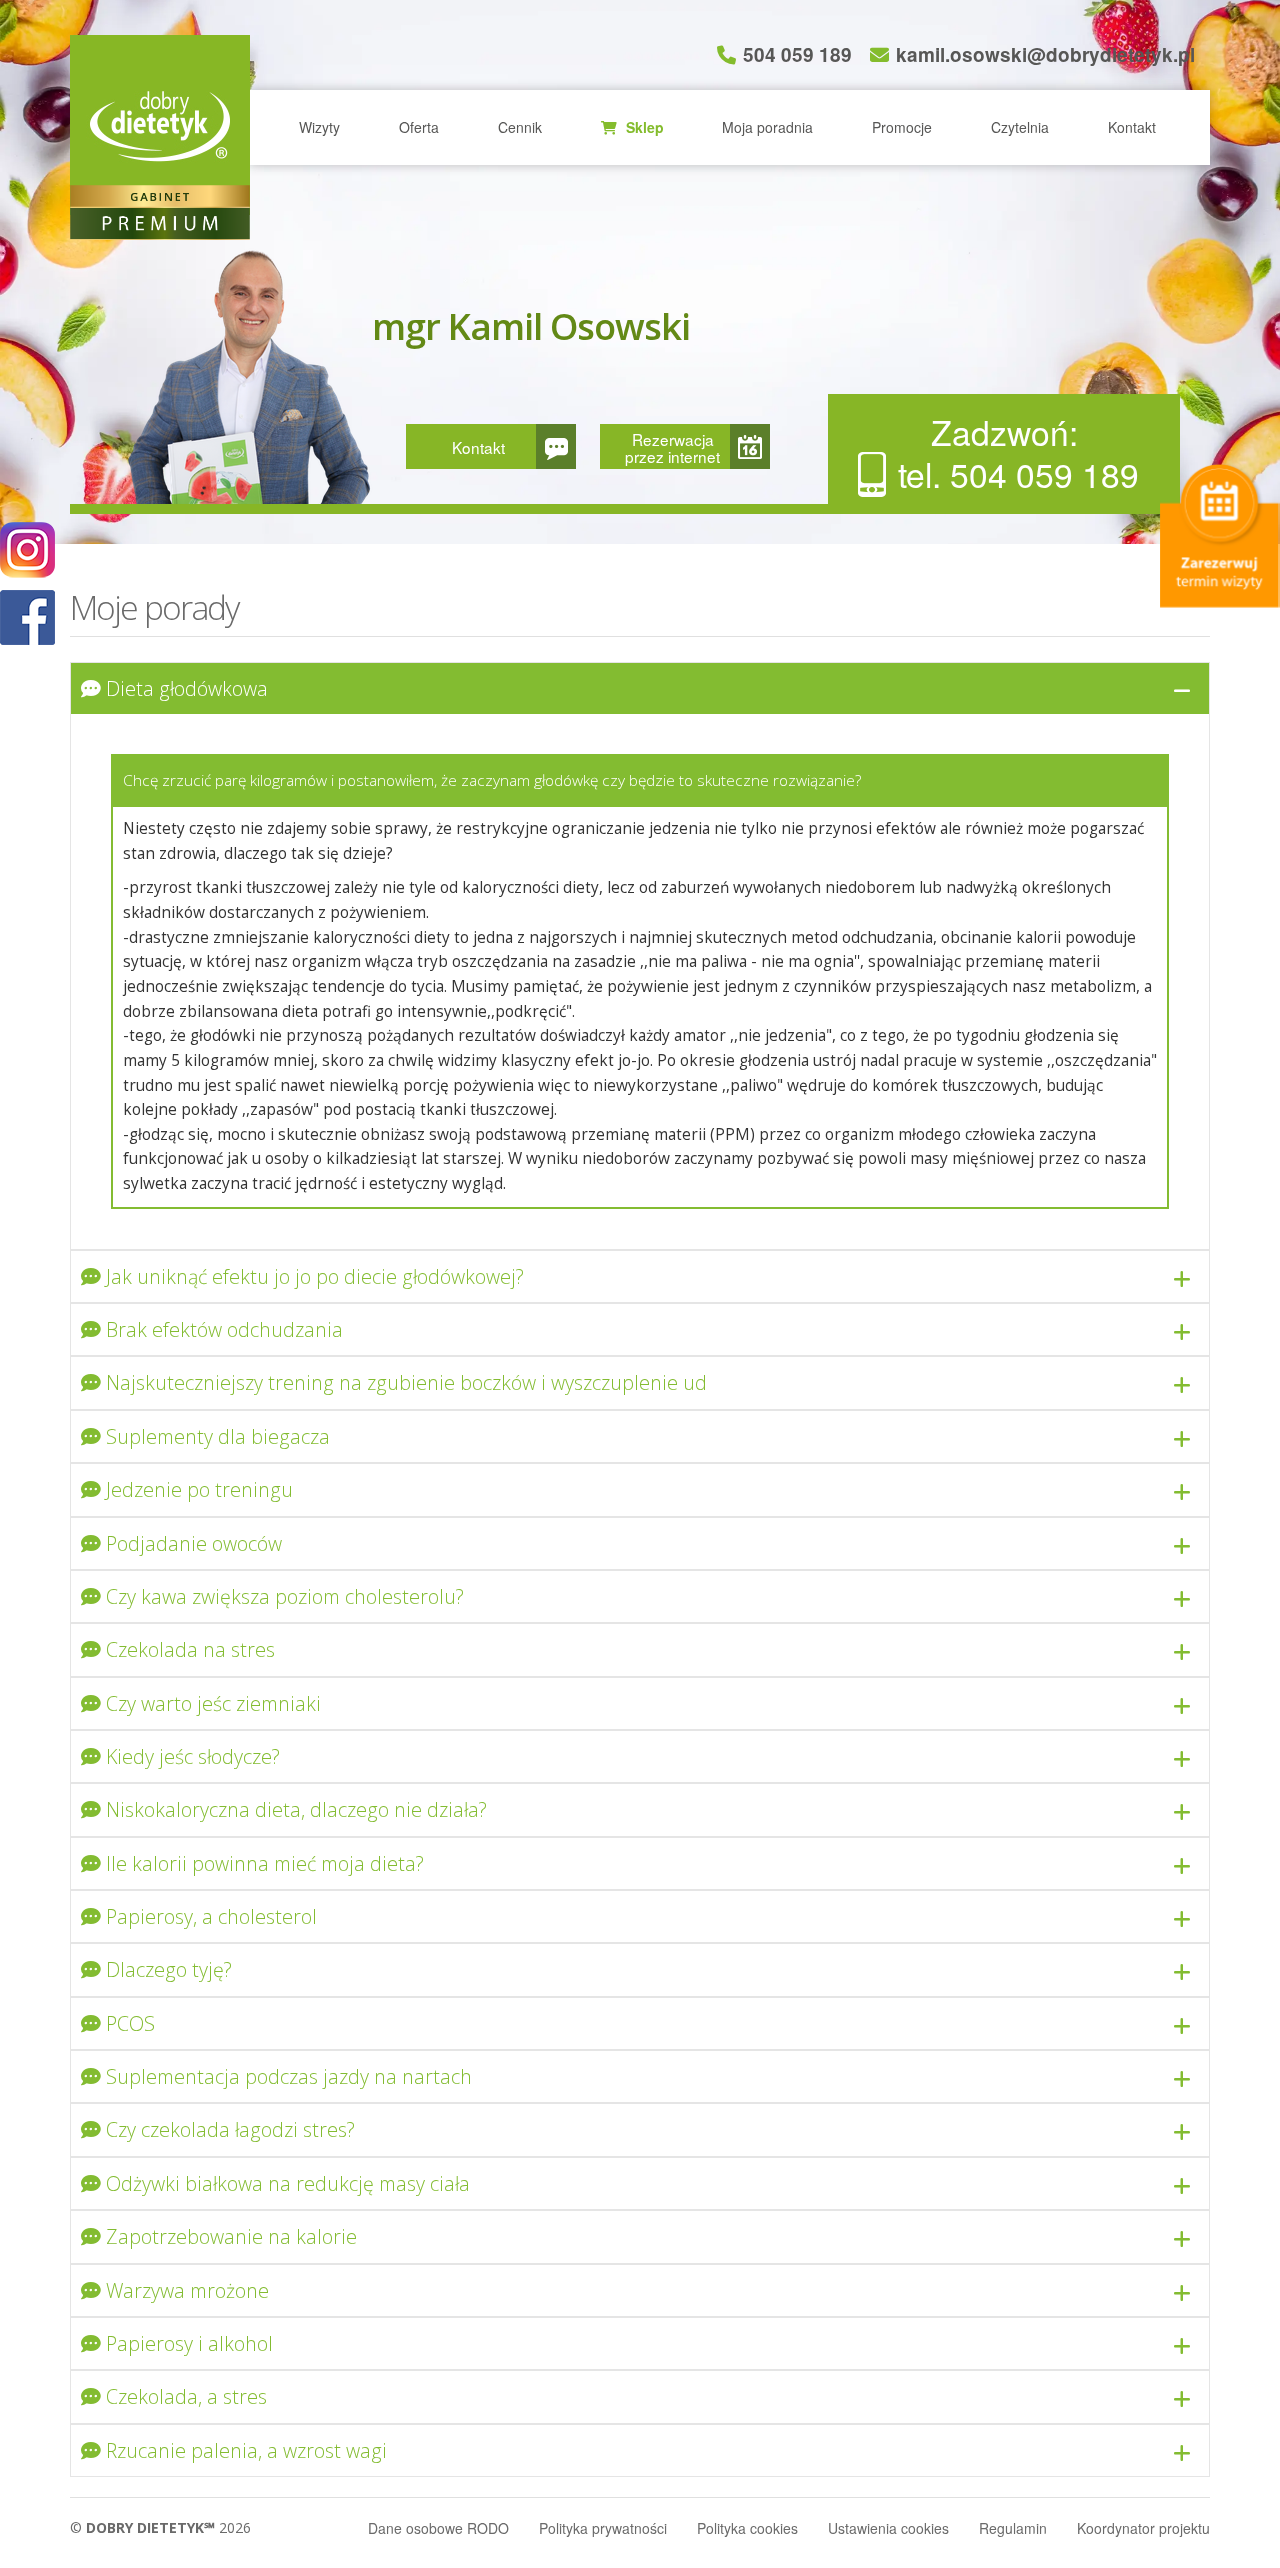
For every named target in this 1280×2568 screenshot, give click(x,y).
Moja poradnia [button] (767, 127)
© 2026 (160, 2527)
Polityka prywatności (603, 2528)
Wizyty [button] (319, 127)
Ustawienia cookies (888, 2528)
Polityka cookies (747, 2528)
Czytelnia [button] (1020, 127)
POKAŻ (27, 618)
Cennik (520, 127)
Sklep (643, 127)
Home (160, 125)
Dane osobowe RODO (438, 2528)
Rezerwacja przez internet (672, 447)
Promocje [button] (902, 127)
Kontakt (1132, 127)
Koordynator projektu (1143, 2528)
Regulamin (1013, 2528)
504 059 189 (797, 54)
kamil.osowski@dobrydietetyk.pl (1045, 54)
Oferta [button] (419, 127)
